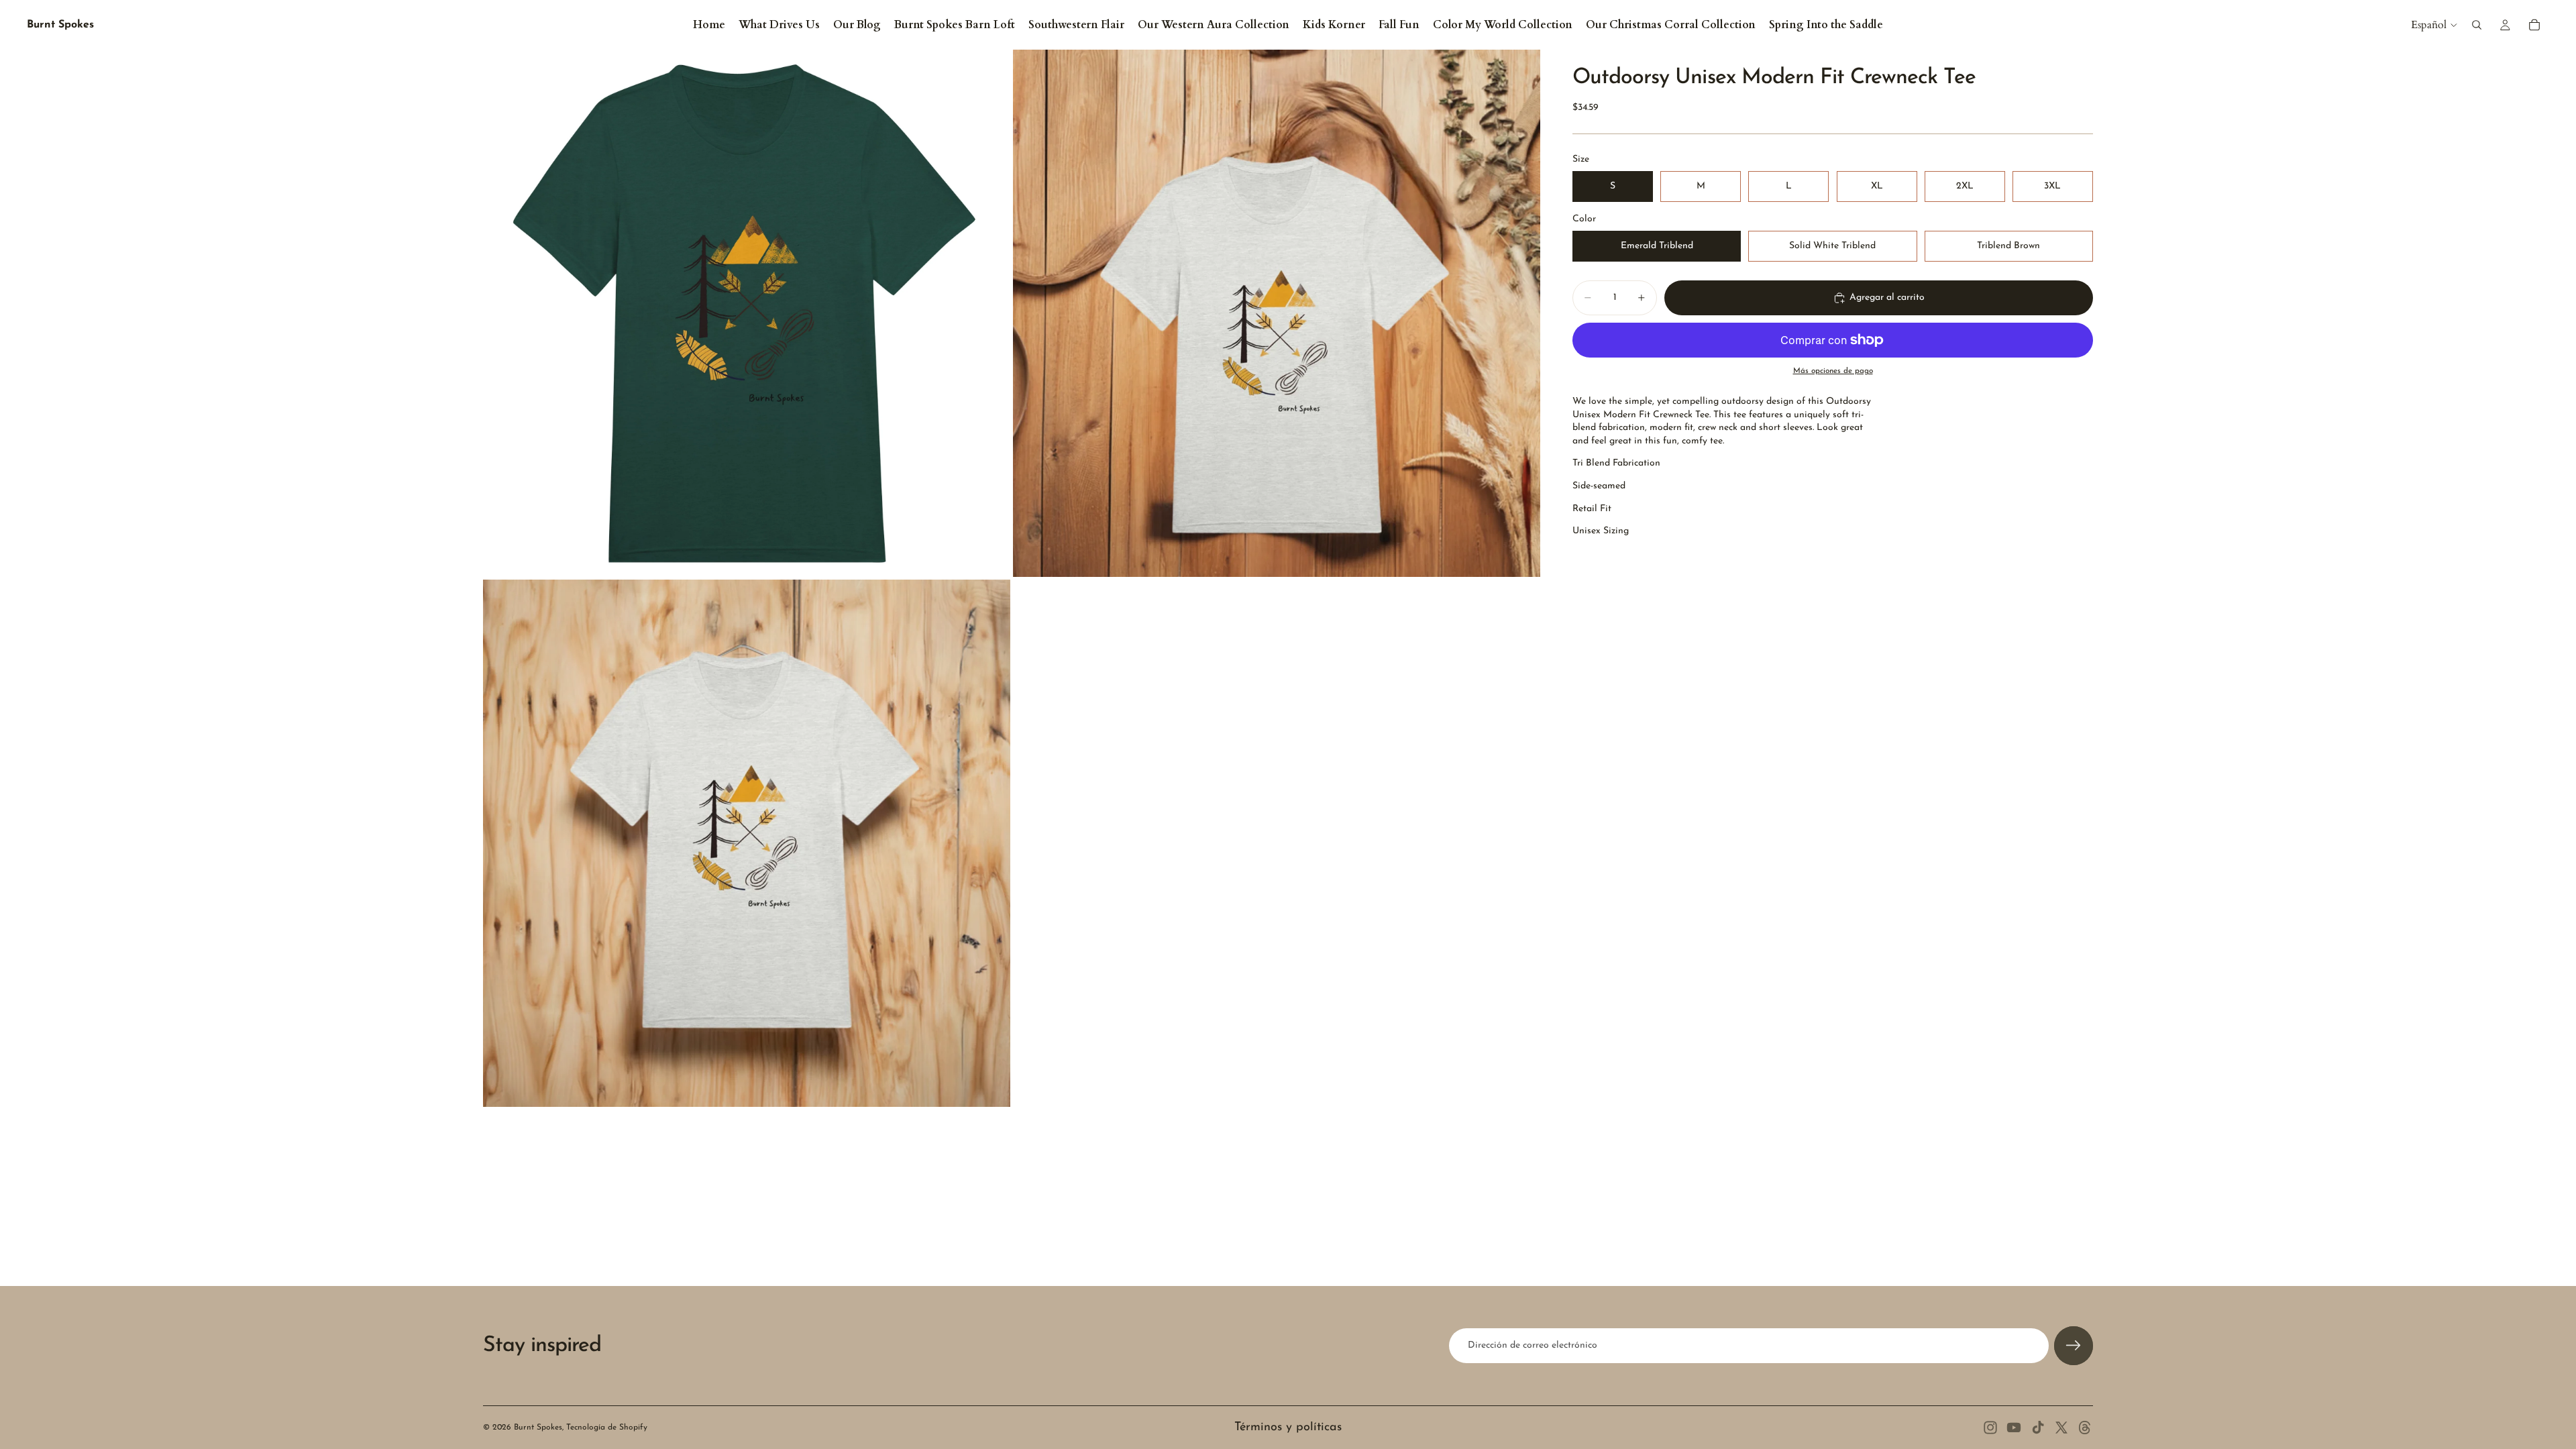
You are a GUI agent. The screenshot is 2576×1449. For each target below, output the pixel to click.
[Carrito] (2534, 25)
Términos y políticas (1288, 1428)
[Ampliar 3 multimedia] (747, 843)
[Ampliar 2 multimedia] (1277, 313)
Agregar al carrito (1887, 298)
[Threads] (2085, 1428)
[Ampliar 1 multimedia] (747, 313)
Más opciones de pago (1833, 371)
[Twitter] (2061, 1428)
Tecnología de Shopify (607, 1428)
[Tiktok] (2038, 1428)
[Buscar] (2477, 25)
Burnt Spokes (538, 1428)
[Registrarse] (2074, 1346)
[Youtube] (2014, 1428)
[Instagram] (1990, 1428)
